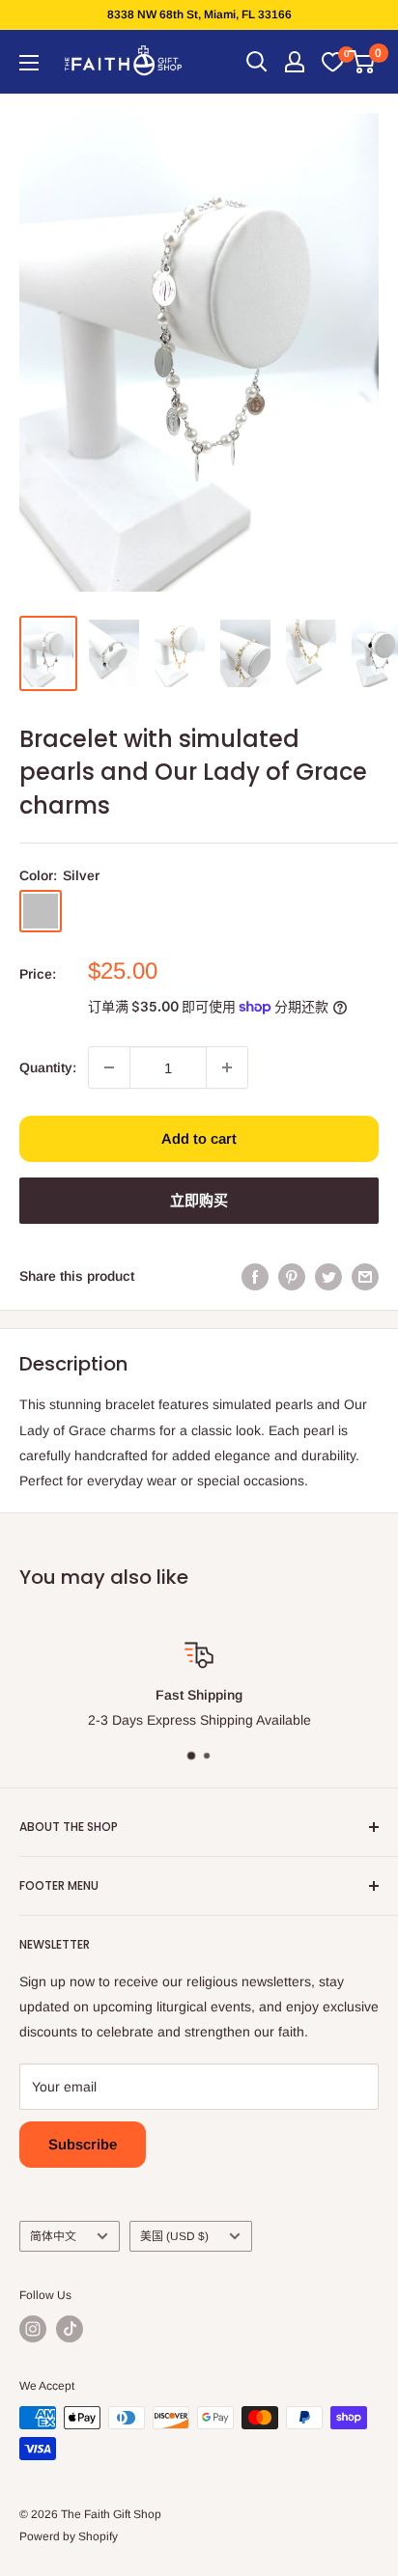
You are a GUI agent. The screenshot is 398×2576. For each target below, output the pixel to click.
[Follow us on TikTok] (70, 2329)
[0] (332, 62)
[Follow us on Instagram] (33, 2329)
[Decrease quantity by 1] (109, 1067)
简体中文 (53, 2236)
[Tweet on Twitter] (328, 1276)
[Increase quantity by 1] (227, 1067)
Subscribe (83, 2144)
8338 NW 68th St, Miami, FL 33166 (199, 14)
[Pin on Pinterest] (292, 1276)
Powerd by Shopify (69, 2536)
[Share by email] (365, 1276)
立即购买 (199, 1200)
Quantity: (48, 1067)
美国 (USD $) (174, 2236)
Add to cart (199, 1138)
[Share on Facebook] (255, 1276)
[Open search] (257, 62)
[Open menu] (29, 63)
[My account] (295, 62)
